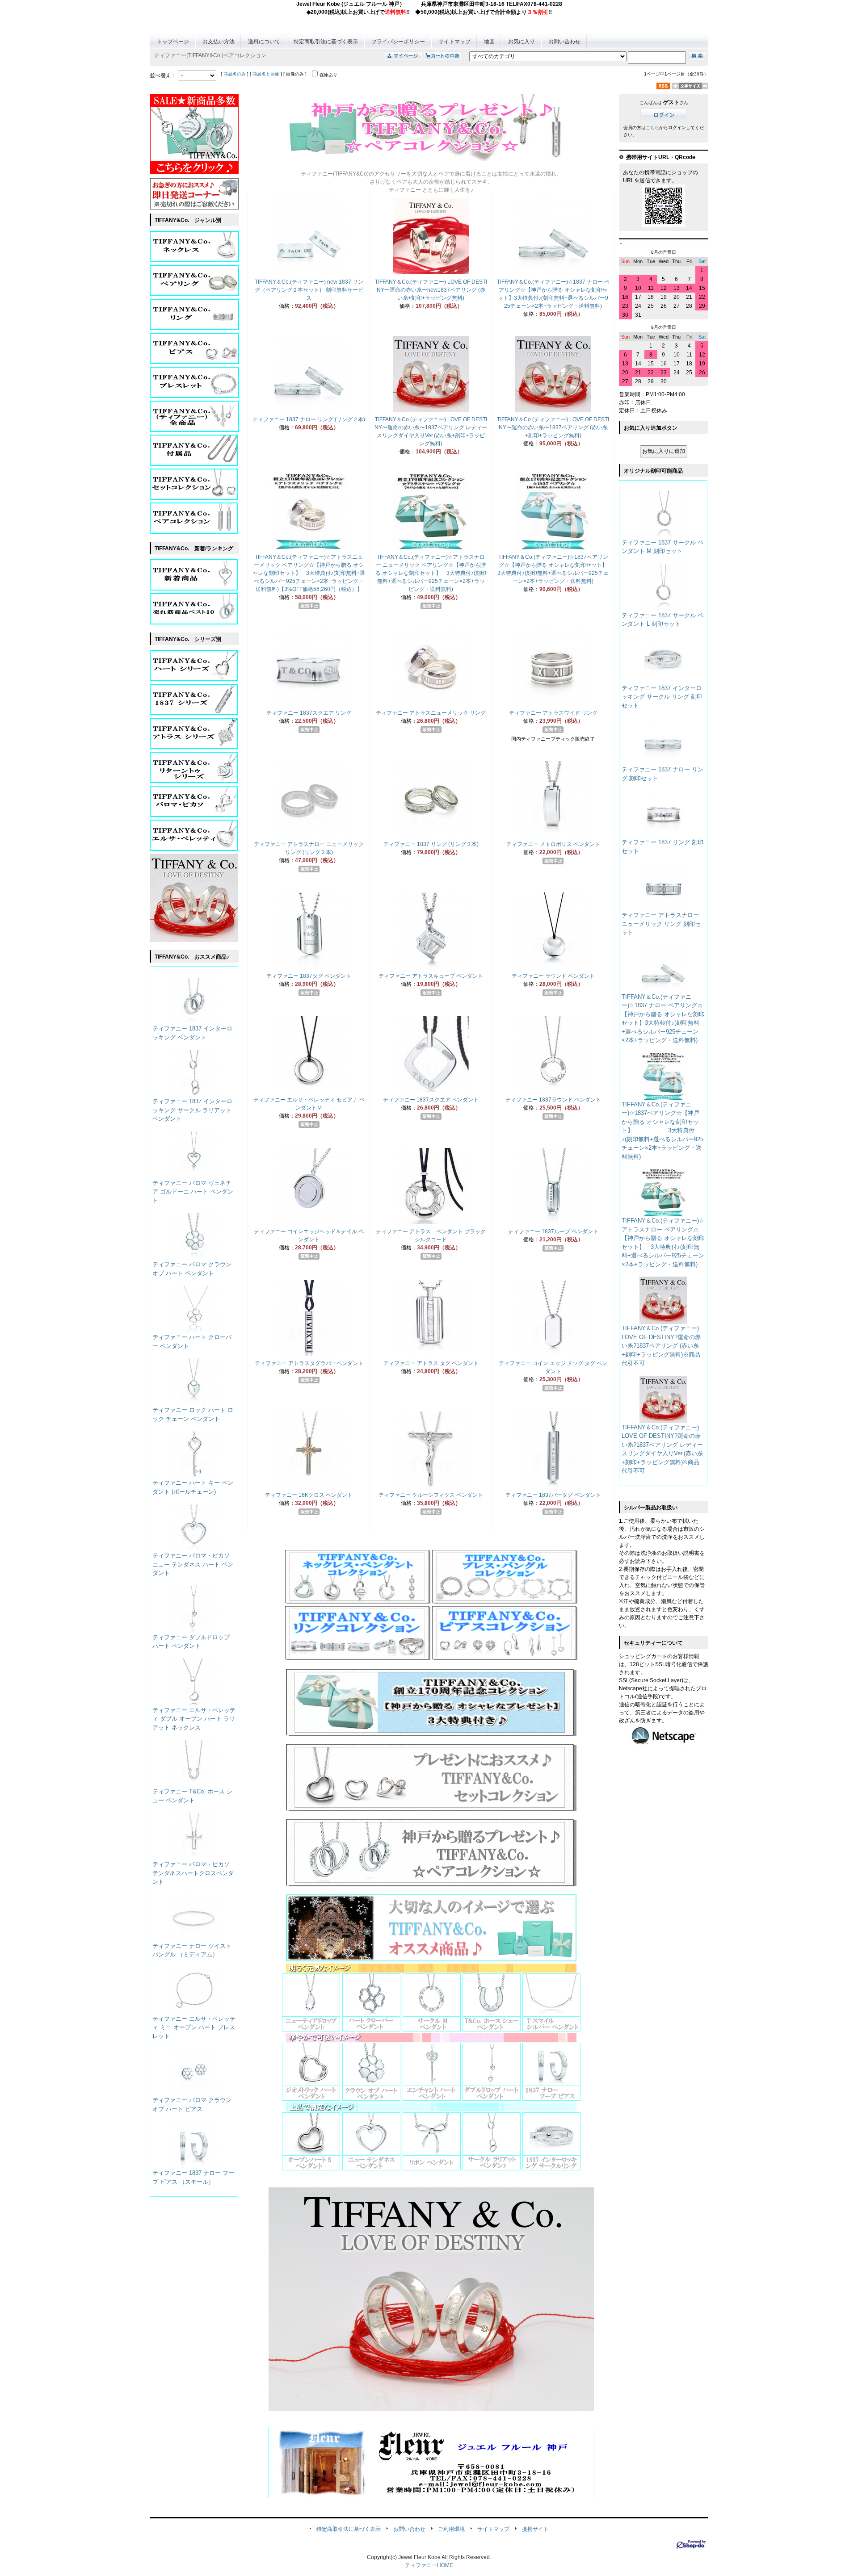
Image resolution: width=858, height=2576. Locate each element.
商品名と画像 (266, 74)
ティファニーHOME (429, 2565)
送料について (264, 42)
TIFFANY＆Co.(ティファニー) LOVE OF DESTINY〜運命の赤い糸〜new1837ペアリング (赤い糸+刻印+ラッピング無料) (431, 290)
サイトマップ (454, 42)
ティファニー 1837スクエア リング (309, 713)
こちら (652, 128)
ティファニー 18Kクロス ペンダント (309, 1495)
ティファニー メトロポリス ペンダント (553, 844)
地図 (489, 42)
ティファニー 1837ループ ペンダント (553, 1231)
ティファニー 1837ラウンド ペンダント (553, 1100)
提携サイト (535, 2529)
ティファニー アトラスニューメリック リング (431, 713)
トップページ (173, 42)
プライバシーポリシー (398, 42)
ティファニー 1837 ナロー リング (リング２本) (309, 419)
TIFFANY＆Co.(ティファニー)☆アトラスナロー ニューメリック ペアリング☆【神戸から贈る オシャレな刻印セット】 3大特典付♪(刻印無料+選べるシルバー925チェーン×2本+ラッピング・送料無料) (431, 573)
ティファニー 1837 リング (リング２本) (431, 844)
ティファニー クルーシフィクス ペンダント (431, 1495)
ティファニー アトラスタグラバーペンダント (309, 1363)
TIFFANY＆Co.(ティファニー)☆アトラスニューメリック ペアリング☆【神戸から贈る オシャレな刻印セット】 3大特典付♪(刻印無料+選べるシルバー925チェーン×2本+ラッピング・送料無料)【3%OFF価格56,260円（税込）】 (309, 573)
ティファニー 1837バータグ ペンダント (553, 1495)
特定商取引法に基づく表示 (326, 42)
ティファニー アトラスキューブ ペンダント (431, 976)
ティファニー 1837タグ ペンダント (309, 976)
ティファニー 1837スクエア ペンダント (431, 1100)
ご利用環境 (451, 2529)
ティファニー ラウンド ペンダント (553, 976)
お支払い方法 (219, 42)
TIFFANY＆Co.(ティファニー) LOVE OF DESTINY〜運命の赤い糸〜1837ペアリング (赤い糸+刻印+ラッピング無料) (553, 427)
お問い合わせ (564, 42)
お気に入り (522, 42)
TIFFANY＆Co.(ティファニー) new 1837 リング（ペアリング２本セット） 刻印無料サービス (309, 290)
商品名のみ (235, 74)
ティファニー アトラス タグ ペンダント (431, 1363)
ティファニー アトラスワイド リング (553, 713)
